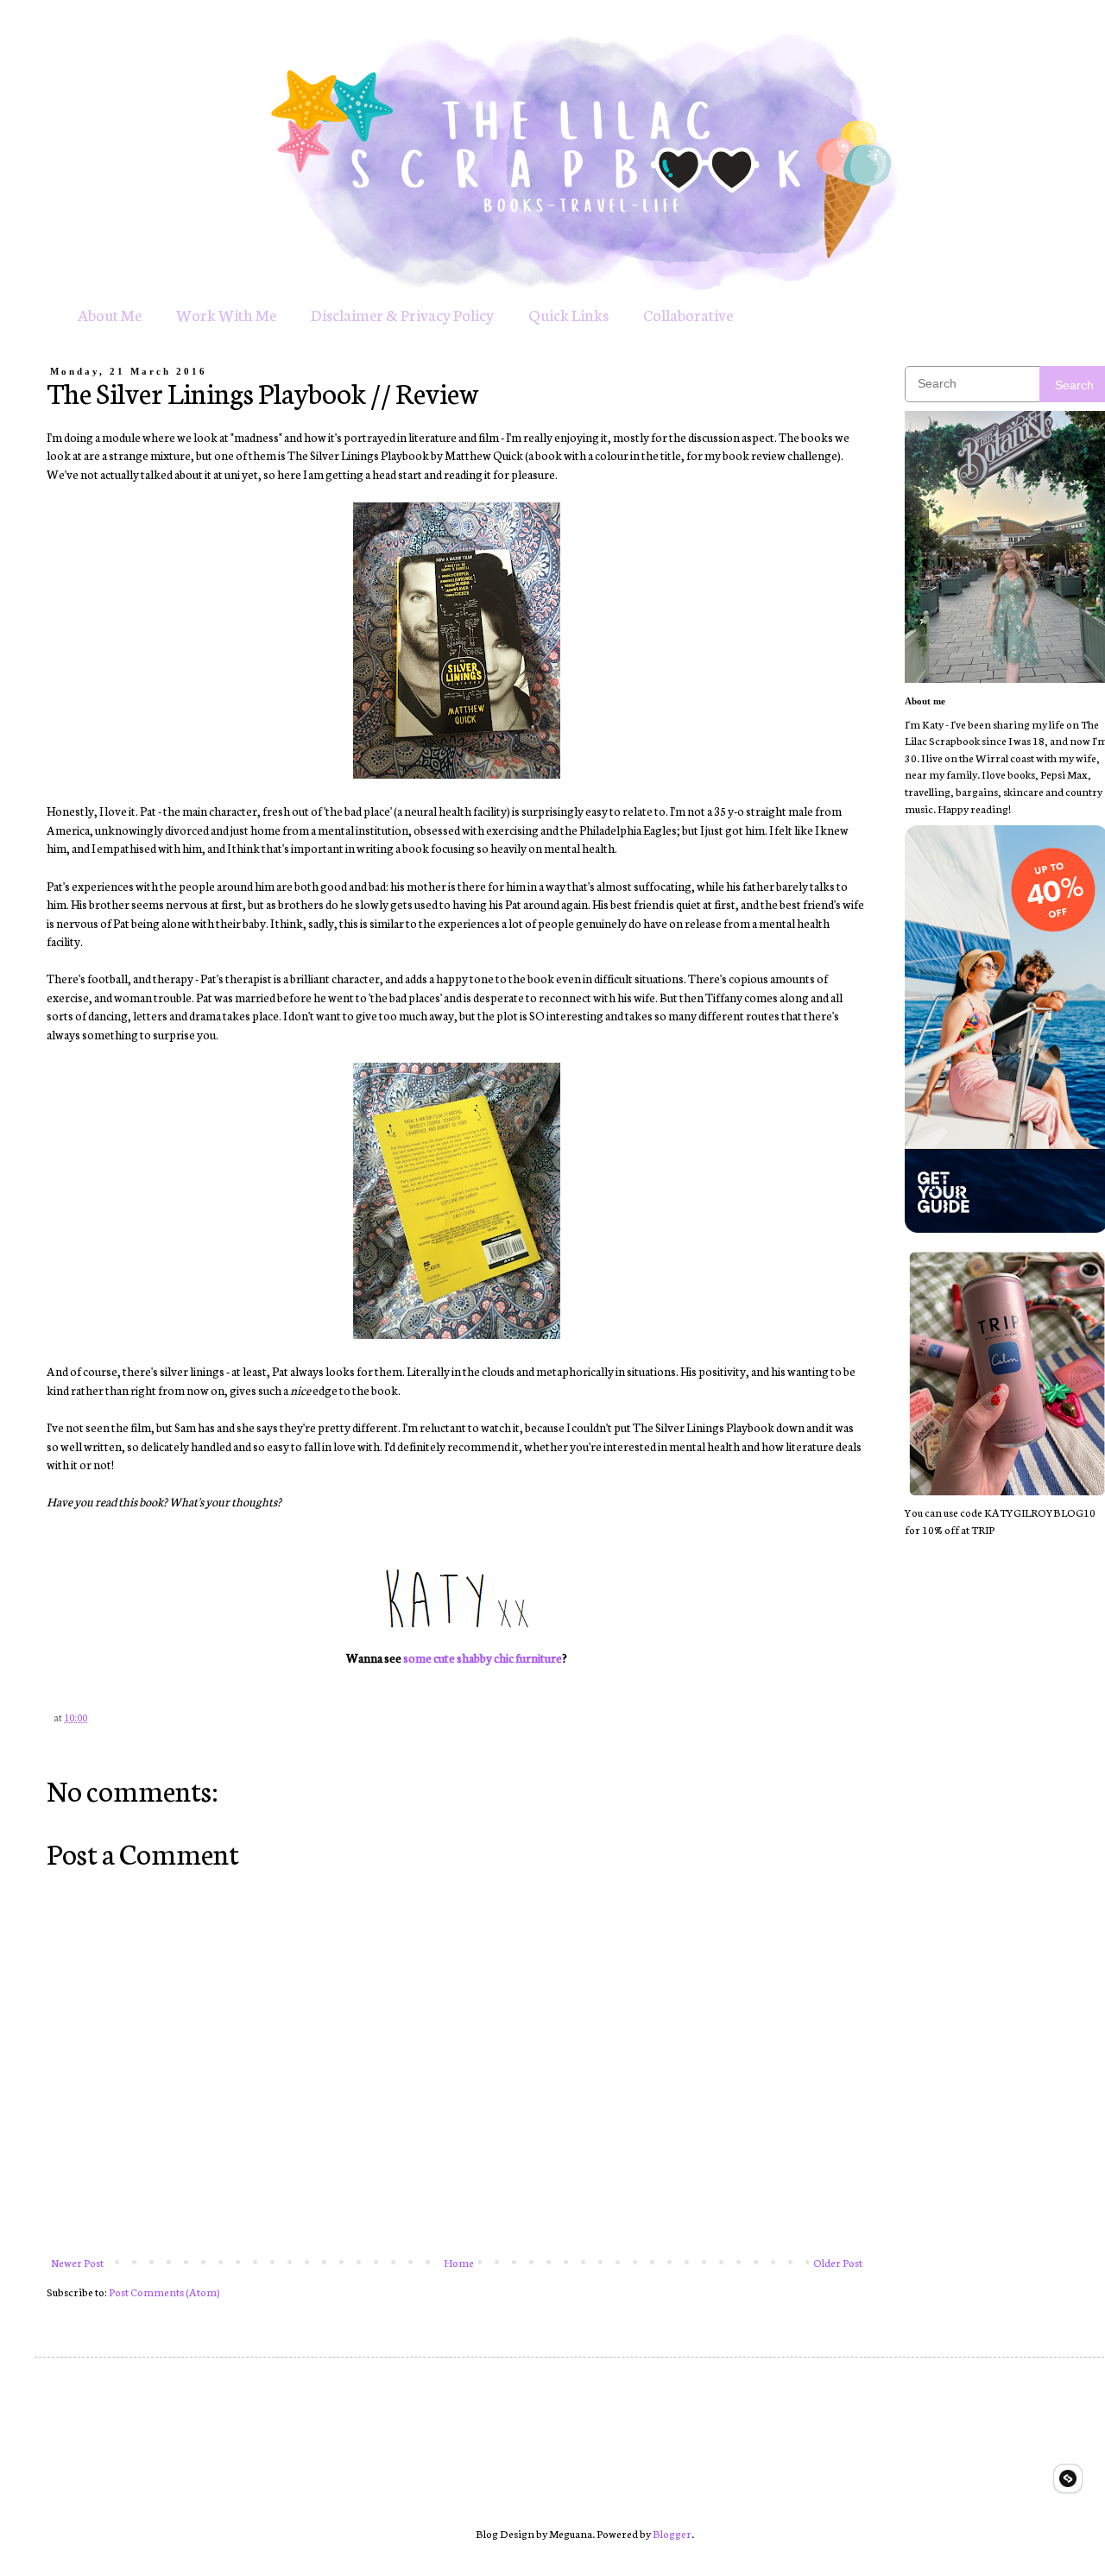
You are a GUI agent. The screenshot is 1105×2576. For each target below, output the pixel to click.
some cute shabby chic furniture (483, 1657)
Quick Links (568, 314)
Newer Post (77, 2262)
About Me (110, 314)
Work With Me (226, 314)
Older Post (838, 2262)
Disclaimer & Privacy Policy (402, 314)
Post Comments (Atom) (164, 2292)
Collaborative (688, 314)
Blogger (672, 2533)
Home (459, 2262)
